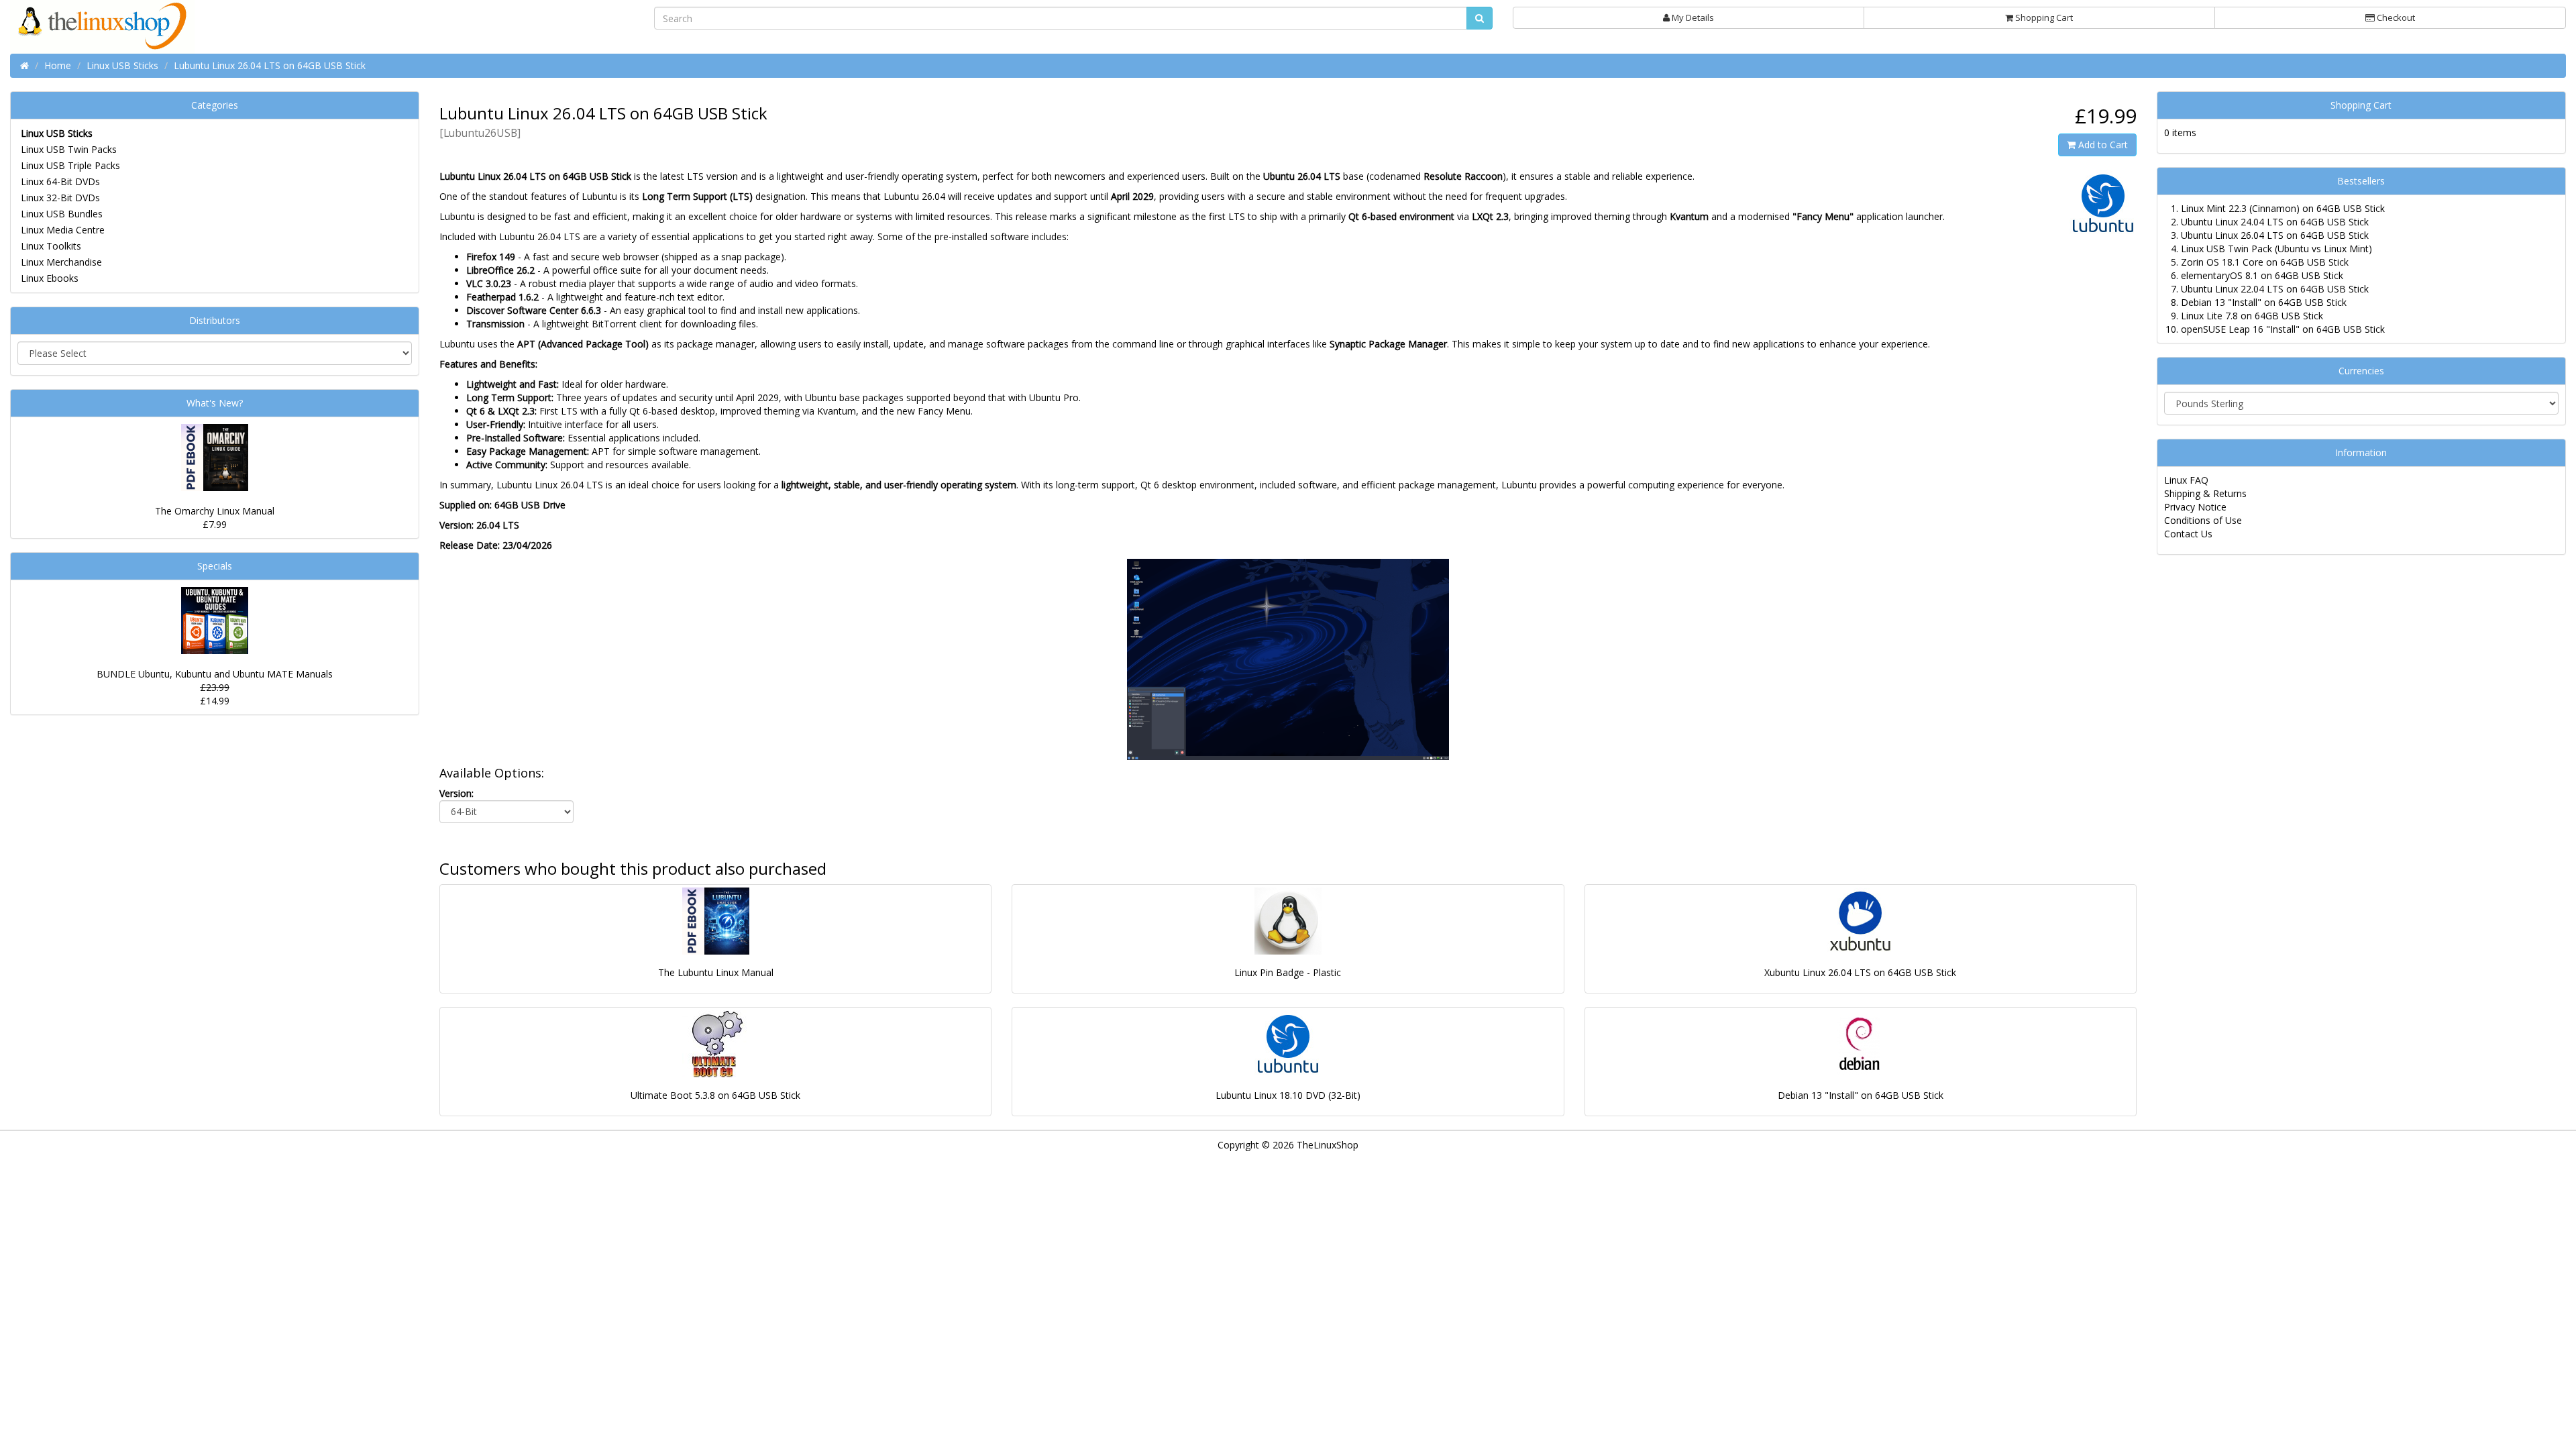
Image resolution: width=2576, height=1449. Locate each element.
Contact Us (2188, 534)
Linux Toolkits (51, 246)
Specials (215, 566)
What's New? (215, 403)
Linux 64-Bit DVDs (60, 181)
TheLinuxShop (1328, 1145)
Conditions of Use (2203, 520)
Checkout (2395, 17)
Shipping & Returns (2205, 493)
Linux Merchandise (61, 262)
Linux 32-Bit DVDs (60, 198)
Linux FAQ (2186, 480)
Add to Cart (2102, 145)
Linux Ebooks (50, 278)
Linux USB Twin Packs (69, 149)
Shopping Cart (2043, 17)
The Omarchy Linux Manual (215, 511)
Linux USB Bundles (62, 214)
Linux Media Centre (63, 230)
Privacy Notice (2195, 507)
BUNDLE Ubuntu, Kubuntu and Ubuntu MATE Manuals (215, 674)
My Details (1692, 17)
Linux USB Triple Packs (70, 165)
